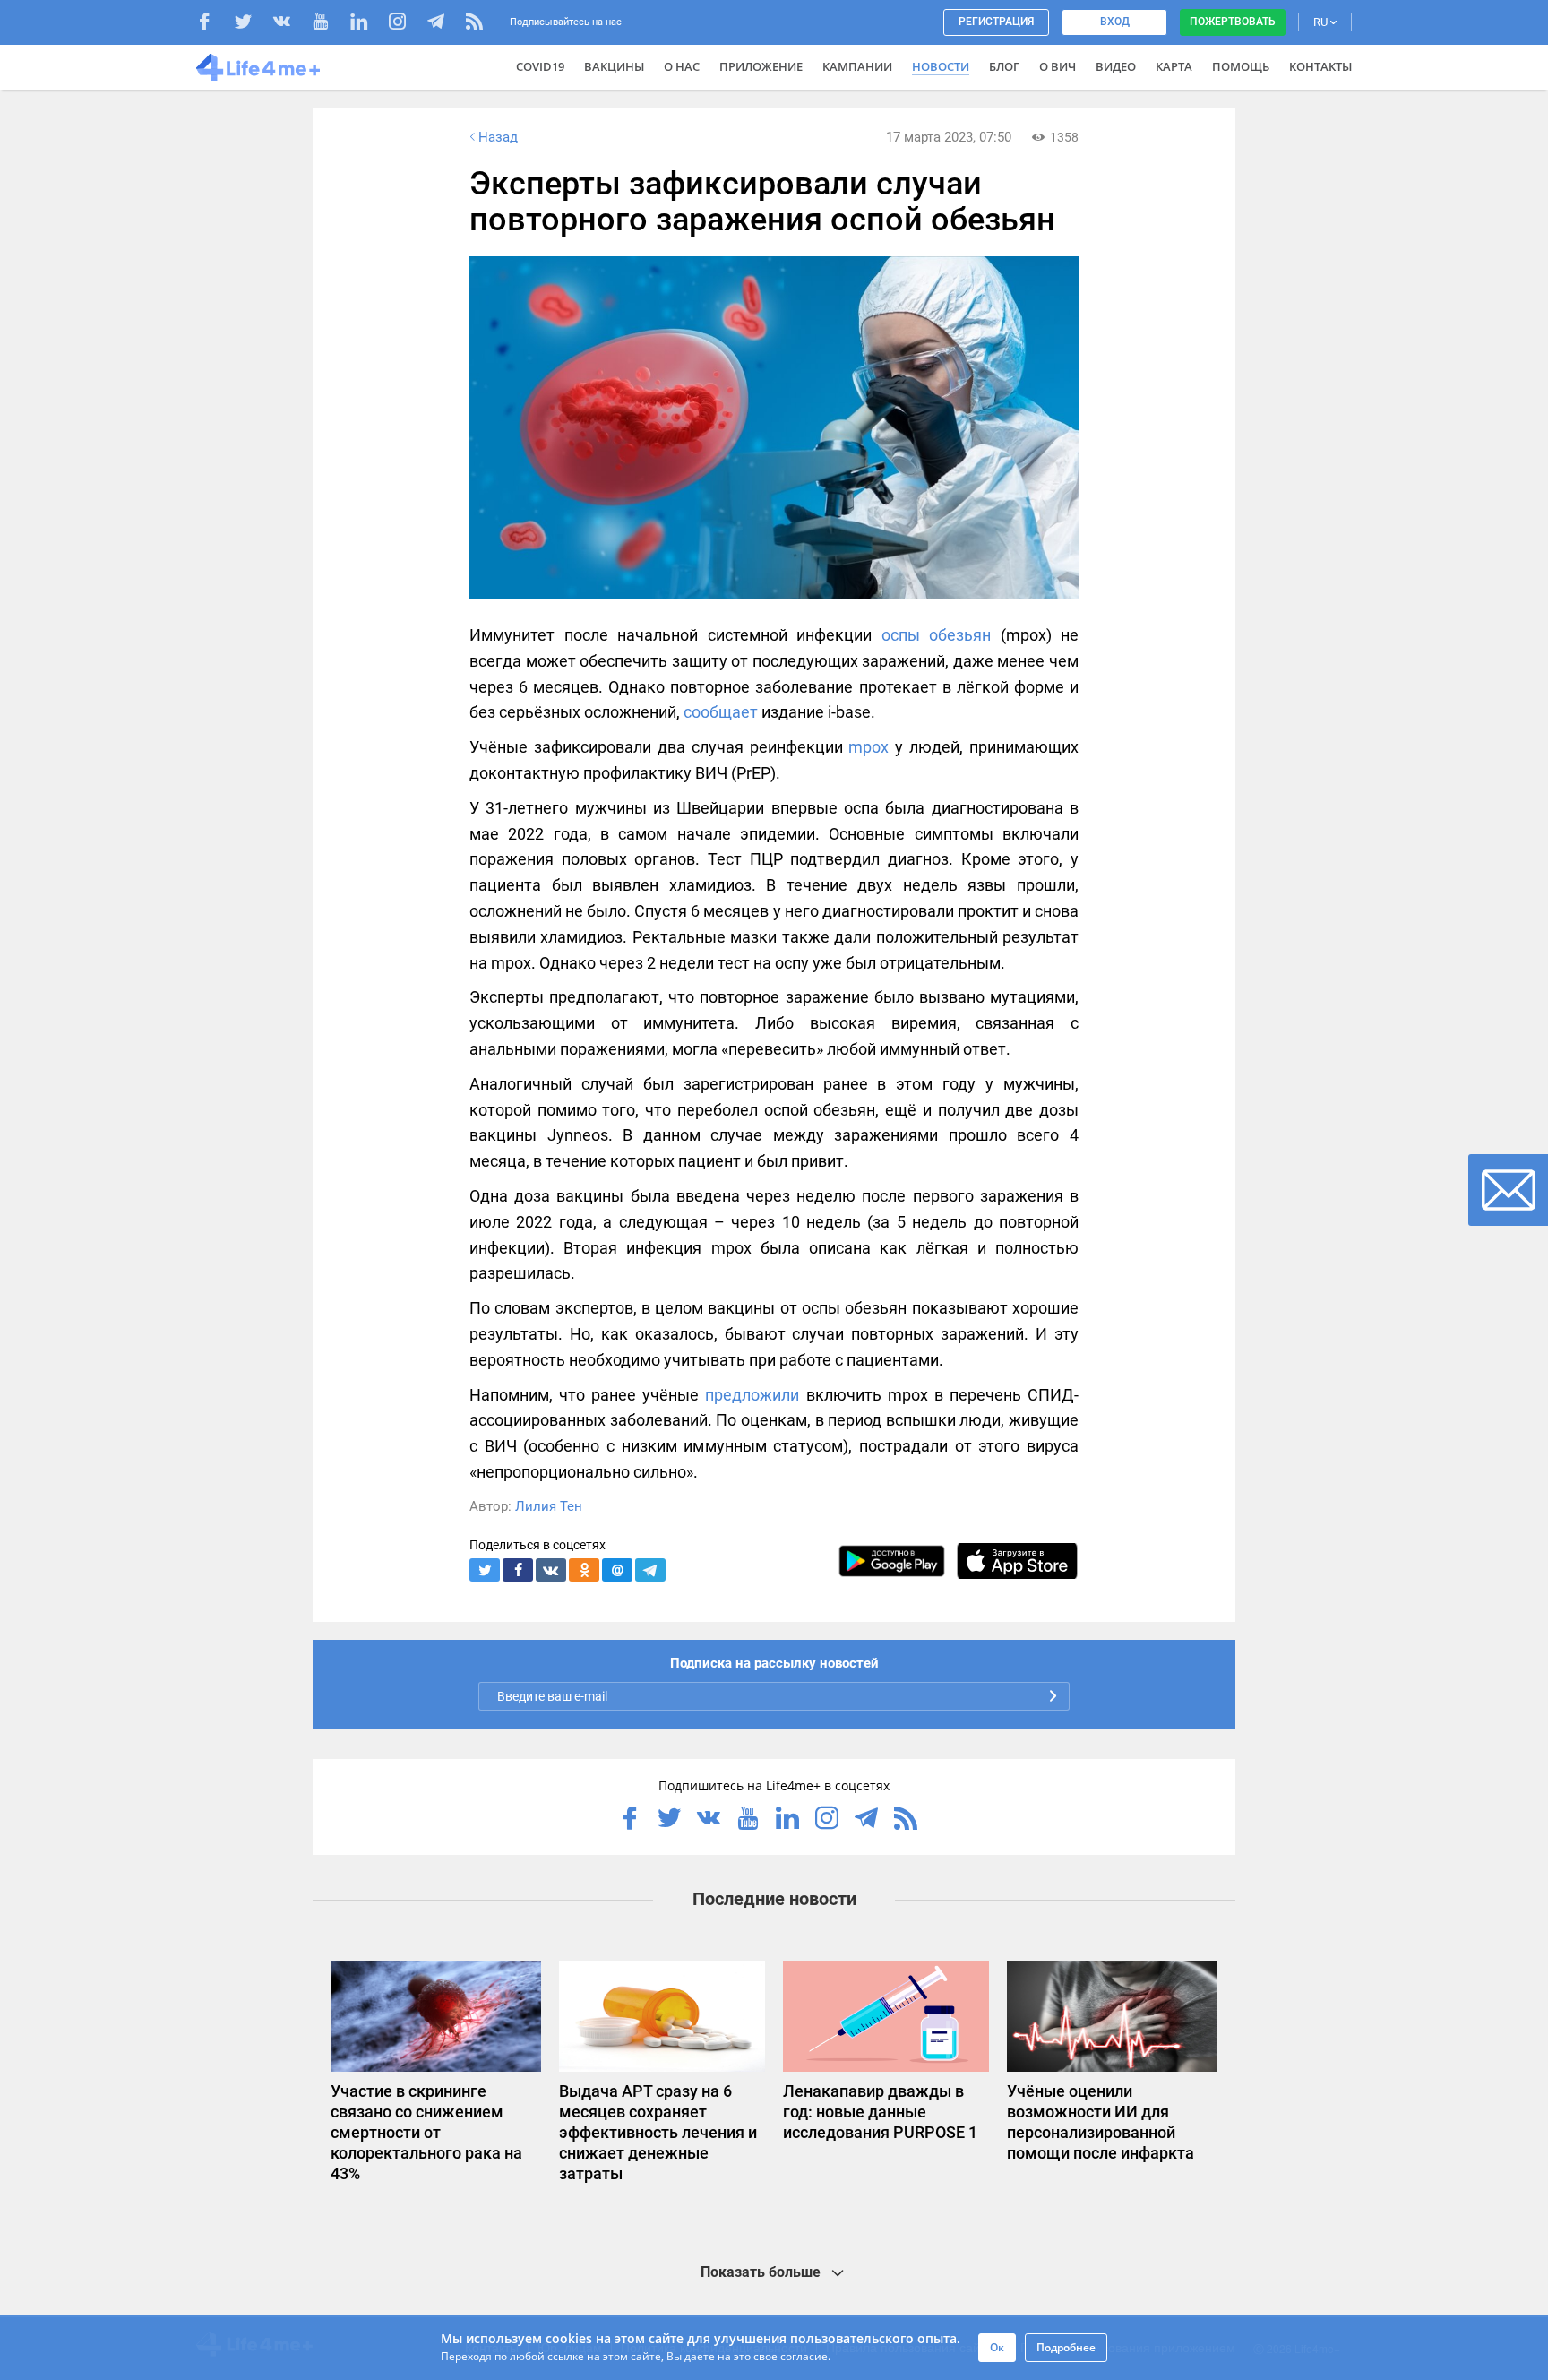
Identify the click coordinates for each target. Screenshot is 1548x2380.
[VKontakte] (291, 24)
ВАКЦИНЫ (614, 66)
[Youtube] (329, 24)
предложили (752, 1395)
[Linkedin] (368, 24)
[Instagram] (406, 24)
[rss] (474, 24)
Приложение (761, 66)
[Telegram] (445, 24)
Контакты (1320, 66)
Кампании (857, 66)
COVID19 (540, 66)
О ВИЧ (1058, 66)
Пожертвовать (1233, 22)
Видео (1116, 66)
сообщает (721, 712)
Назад (498, 137)
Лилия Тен (549, 1506)
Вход (1115, 22)
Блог (1004, 66)
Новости (941, 66)
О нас (682, 66)
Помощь (1241, 66)
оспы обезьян (937, 635)
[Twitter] (252, 24)
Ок (997, 2347)
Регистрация (996, 22)
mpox (869, 747)
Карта (1174, 66)
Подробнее (1066, 2347)
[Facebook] (214, 24)
